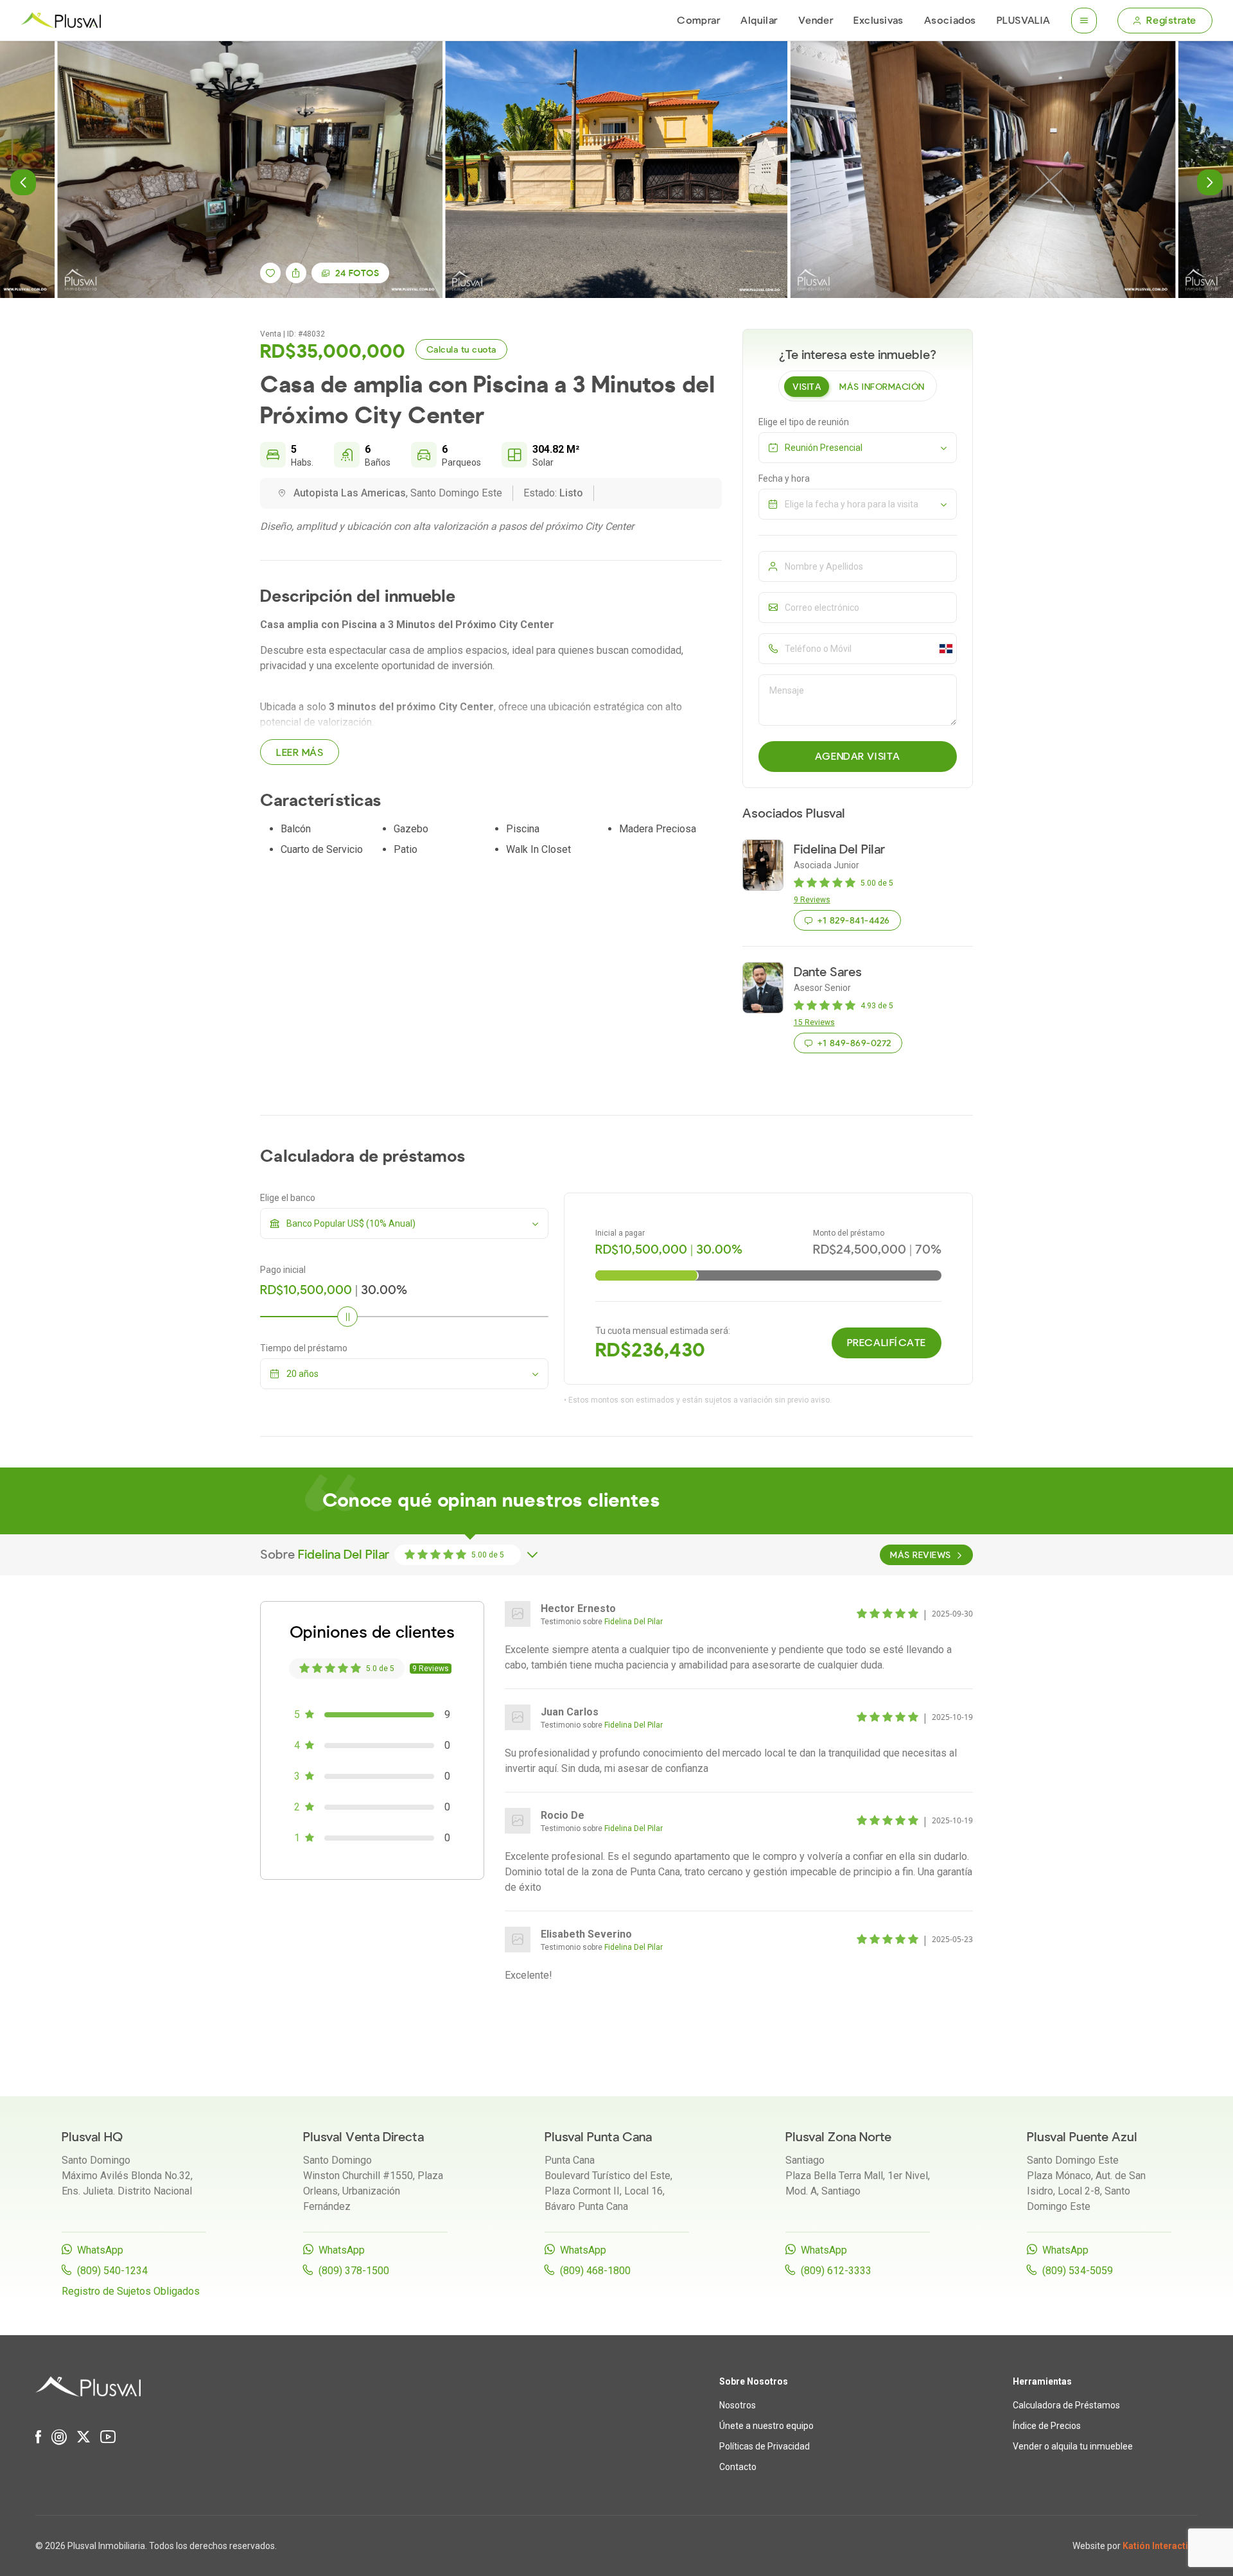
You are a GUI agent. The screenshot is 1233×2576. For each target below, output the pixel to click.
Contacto (738, 2467)
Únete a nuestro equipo (766, 2426)
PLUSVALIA (1024, 21)
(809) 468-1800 (595, 2271)
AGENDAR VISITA (858, 757)
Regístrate (1171, 21)
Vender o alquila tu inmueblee (1073, 2446)
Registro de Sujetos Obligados (131, 2291)
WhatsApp (100, 2250)
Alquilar (759, 21)
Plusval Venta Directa (363, 2137)
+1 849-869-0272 (854, 1043)
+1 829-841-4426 (853, 921)
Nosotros (738, 2405)
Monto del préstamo (849, 1233)
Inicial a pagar (620, 1233)
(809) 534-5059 (1078, 2271)
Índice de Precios (1047, 2426)
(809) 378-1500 (354, 2271)
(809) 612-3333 (836, 2271)
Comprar (698, 21)
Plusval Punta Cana (598, 2137)
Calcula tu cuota (461, 350)
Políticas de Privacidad (765, 2446)
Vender (816, 21)
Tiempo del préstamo (304, 1348)
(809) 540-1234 (112, 2271)
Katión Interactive (1160, 2546)
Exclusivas (879, 21)
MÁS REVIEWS (920, 1555)
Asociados (950, 21)
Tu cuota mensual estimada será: (663, 1331)
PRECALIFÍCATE (887, 1343)
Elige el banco (288, 1198)
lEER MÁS (300, 753)
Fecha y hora (784, 478)
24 (357, 273)
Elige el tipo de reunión (804, 422)
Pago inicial (283, 1270)
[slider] (347, 1317)
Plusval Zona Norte (838, 2137)
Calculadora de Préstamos (1066, 2405)
